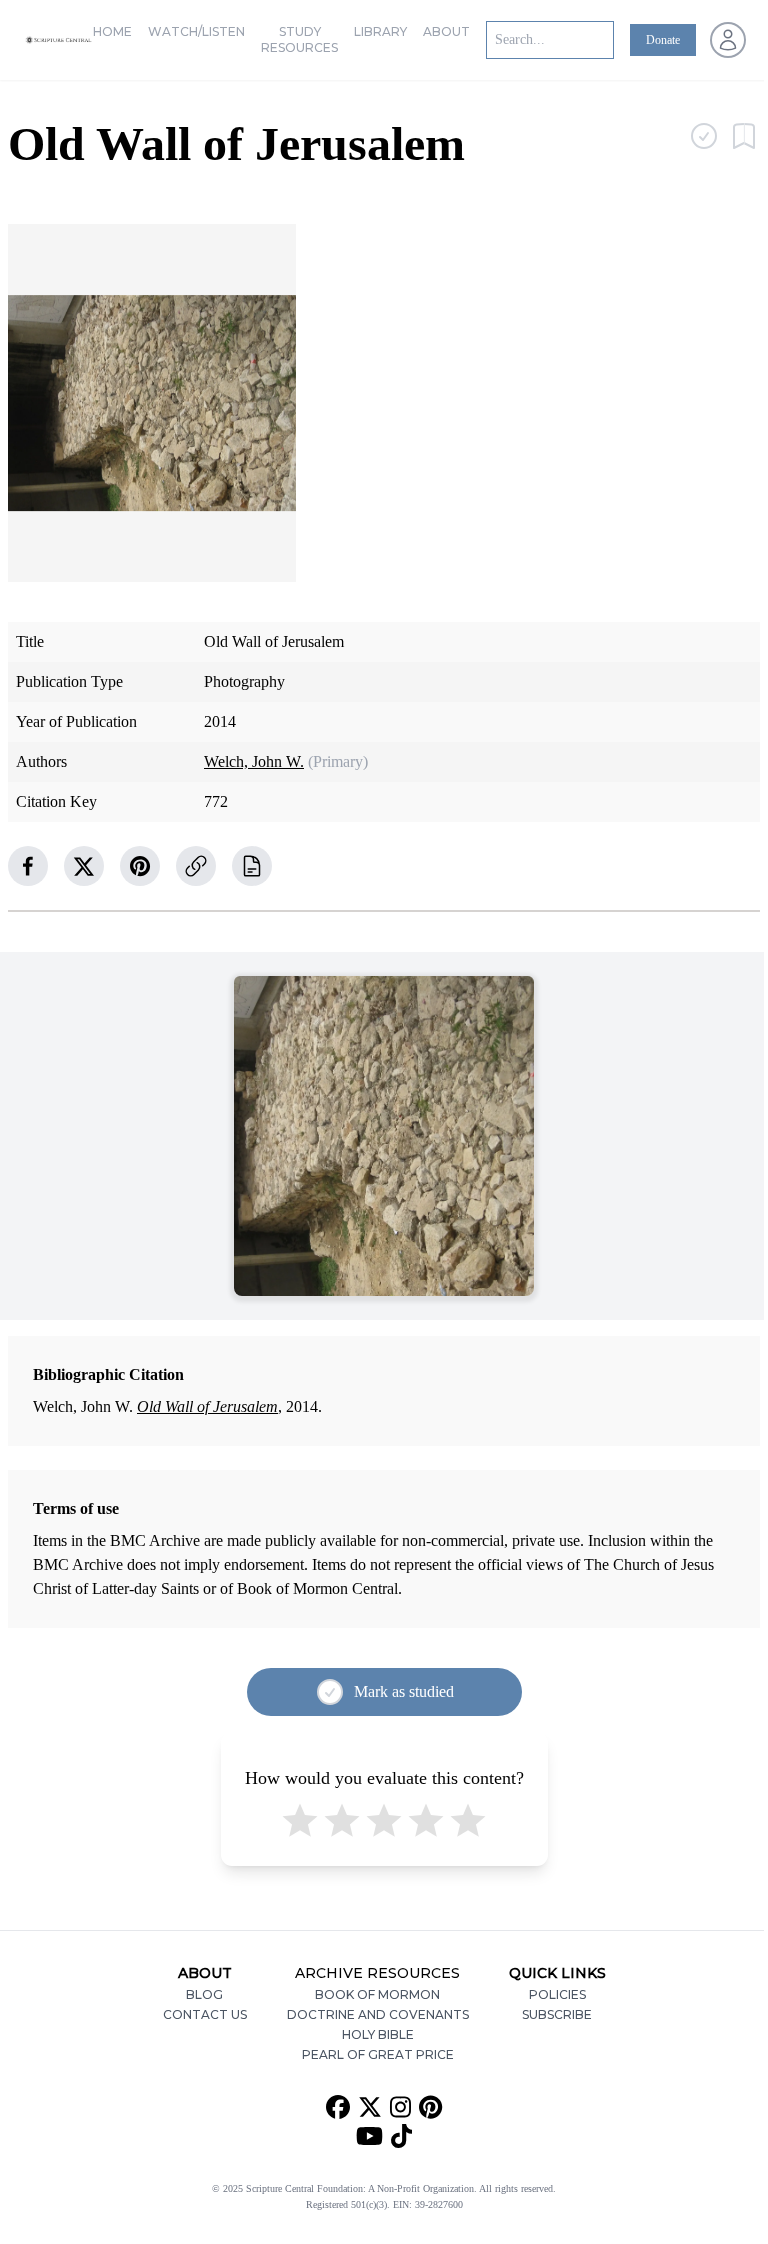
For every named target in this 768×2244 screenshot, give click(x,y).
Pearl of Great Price (378, 2054)
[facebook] (28, 866)
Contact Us (205, 2014)
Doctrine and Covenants (378, 2014)
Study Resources (299, 39)
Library (380, 31)
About (446, 31)
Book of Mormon (377, 1994)
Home (112, 31)
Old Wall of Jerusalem (207, 1406)
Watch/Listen (196, 31)
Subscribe (557, 2014)
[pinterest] (140, 866)
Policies (557, 1994)
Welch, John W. (254, 761)
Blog (204, 1994)
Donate (663, 40)
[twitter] (84, 866)
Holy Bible (378, 2034)
